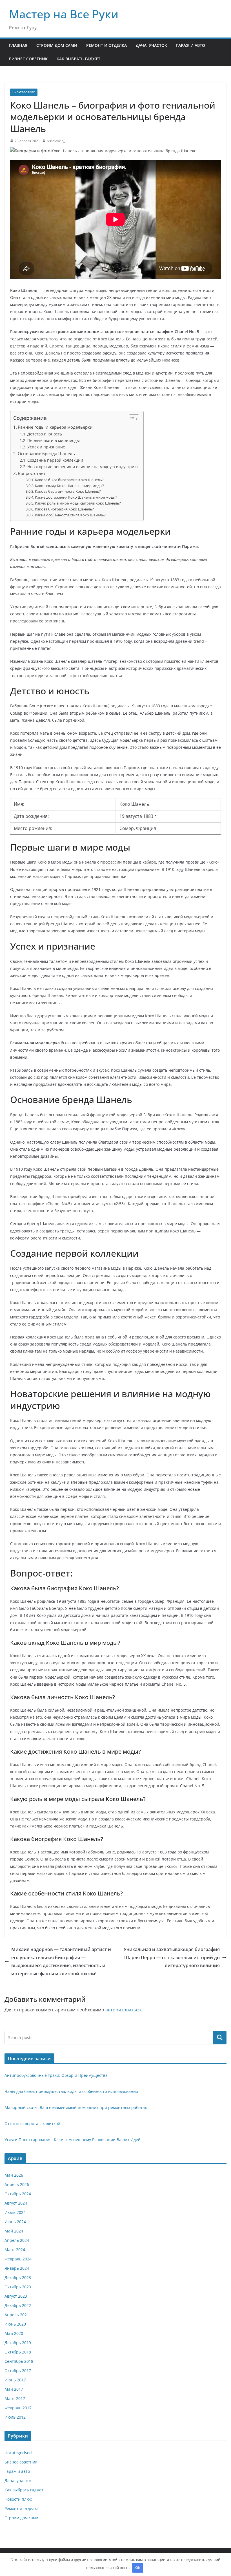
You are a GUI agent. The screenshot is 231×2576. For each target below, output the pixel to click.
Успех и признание (46, 447)
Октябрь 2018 (18, 2352)
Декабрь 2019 (18, 2343)
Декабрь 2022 (18, 2305)
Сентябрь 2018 (19, 2361)
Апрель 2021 (17, 2315)
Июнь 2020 (15, 2324)
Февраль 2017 (18, 2408)
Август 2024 (16, 2203)
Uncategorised (24, 92)
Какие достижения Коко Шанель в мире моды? (76, 497)
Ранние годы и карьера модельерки (55, 427)
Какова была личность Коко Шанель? (68, 491)
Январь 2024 (17, 2268)
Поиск (220, 2038)
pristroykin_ (56, 141)
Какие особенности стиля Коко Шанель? (70, 515)
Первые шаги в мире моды (54, 440)
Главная (18, 45)
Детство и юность (45, 434)
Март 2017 (15, 2398)
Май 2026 (14, 2175)
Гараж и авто (191, 45)
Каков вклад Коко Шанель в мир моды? (69, 486)
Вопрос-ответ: (32, 473)
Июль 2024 (15, 2212)
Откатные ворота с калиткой (32, 2123)
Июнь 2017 (15, 2380)
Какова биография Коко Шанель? (64, 509)
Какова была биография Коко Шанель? (69, 480)
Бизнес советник (28, 59)
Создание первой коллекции (55, 460)
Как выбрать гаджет (78, 59)
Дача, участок (151, 45)
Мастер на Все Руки (64, 14)
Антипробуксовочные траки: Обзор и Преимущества (56, 2075)
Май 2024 (14, 2231)
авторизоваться (123, 2010)
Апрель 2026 (17, 2184)
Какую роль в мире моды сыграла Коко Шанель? (78, 503)
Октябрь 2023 (18, 2287)
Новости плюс (18, 2499)
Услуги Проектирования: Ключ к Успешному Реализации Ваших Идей (73, 2140)
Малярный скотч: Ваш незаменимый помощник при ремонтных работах (76, 2107)
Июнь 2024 (15, 2222)
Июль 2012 (15, 2417)
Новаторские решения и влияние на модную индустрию (83, 467)
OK (138, 2568)
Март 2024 (15, 2250)
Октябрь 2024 (18, 2194)
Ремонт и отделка (106, 45)
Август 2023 (16, 2296)
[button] (131, 419)
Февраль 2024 (18, 2259)
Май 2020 (14, 2333)
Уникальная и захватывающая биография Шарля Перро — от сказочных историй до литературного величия (172, 1958)
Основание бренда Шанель (46, 453)
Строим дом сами (57, 45)
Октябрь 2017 (18, 2371)
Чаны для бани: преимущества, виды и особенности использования (71, 2091)
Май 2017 (14, 2389)
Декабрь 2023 (18, 2277)
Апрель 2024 (17, 2240)
